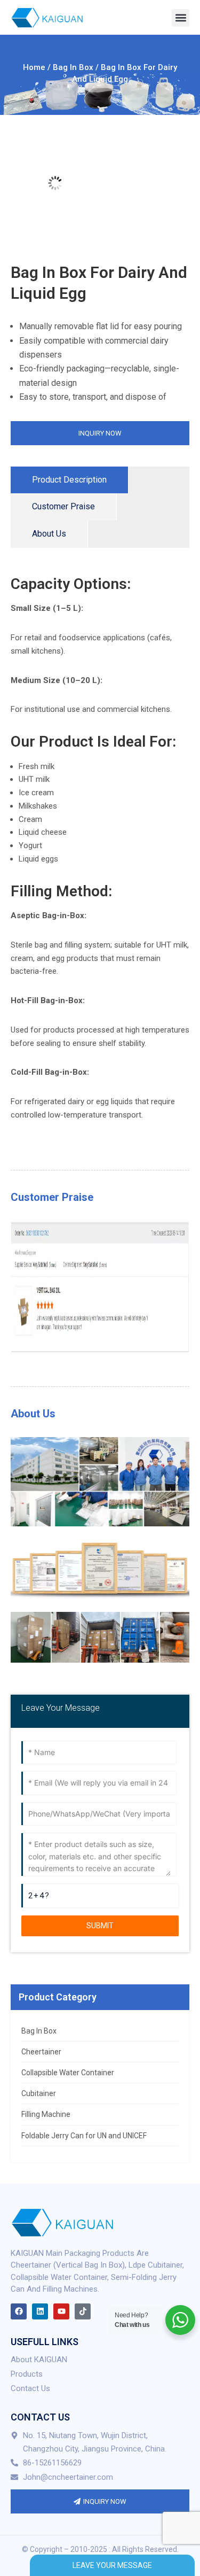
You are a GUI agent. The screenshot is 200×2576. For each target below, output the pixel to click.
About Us (49, 534)
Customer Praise (63, 506)
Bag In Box (73, 67)
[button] (181, 18)
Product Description (69, 480)
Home (34, 67)
